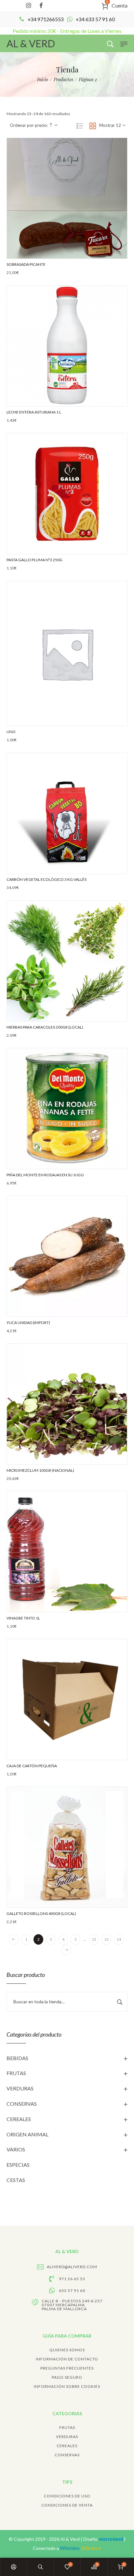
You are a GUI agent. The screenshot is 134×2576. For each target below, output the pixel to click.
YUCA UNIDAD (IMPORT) (28, 1323)
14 (119, 1939)
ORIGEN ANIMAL (27, 2134)
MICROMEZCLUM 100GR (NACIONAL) (40, 1470)
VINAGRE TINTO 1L (23, 1618)
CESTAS (16, 2180)
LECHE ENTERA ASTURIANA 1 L (34, 412)
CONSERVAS (22, 2104)
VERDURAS (20, 2088)
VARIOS (16, 2149)
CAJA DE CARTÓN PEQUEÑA (32, 1766)
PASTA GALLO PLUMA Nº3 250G (34, 560)
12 (94, 1939)
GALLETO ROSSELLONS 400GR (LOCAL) (41, 1913)
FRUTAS (16, 2073)
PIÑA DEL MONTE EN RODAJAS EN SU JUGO (45, 1175)
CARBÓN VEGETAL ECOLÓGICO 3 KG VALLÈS (47, 879)
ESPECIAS (18, 2165)
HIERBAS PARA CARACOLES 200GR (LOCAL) (45, 1027)
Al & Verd (71, 2539)
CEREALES (19, 2119)
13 (106, 1939)
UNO (11, 732)
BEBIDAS (17, 2058)
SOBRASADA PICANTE (26, 264)
